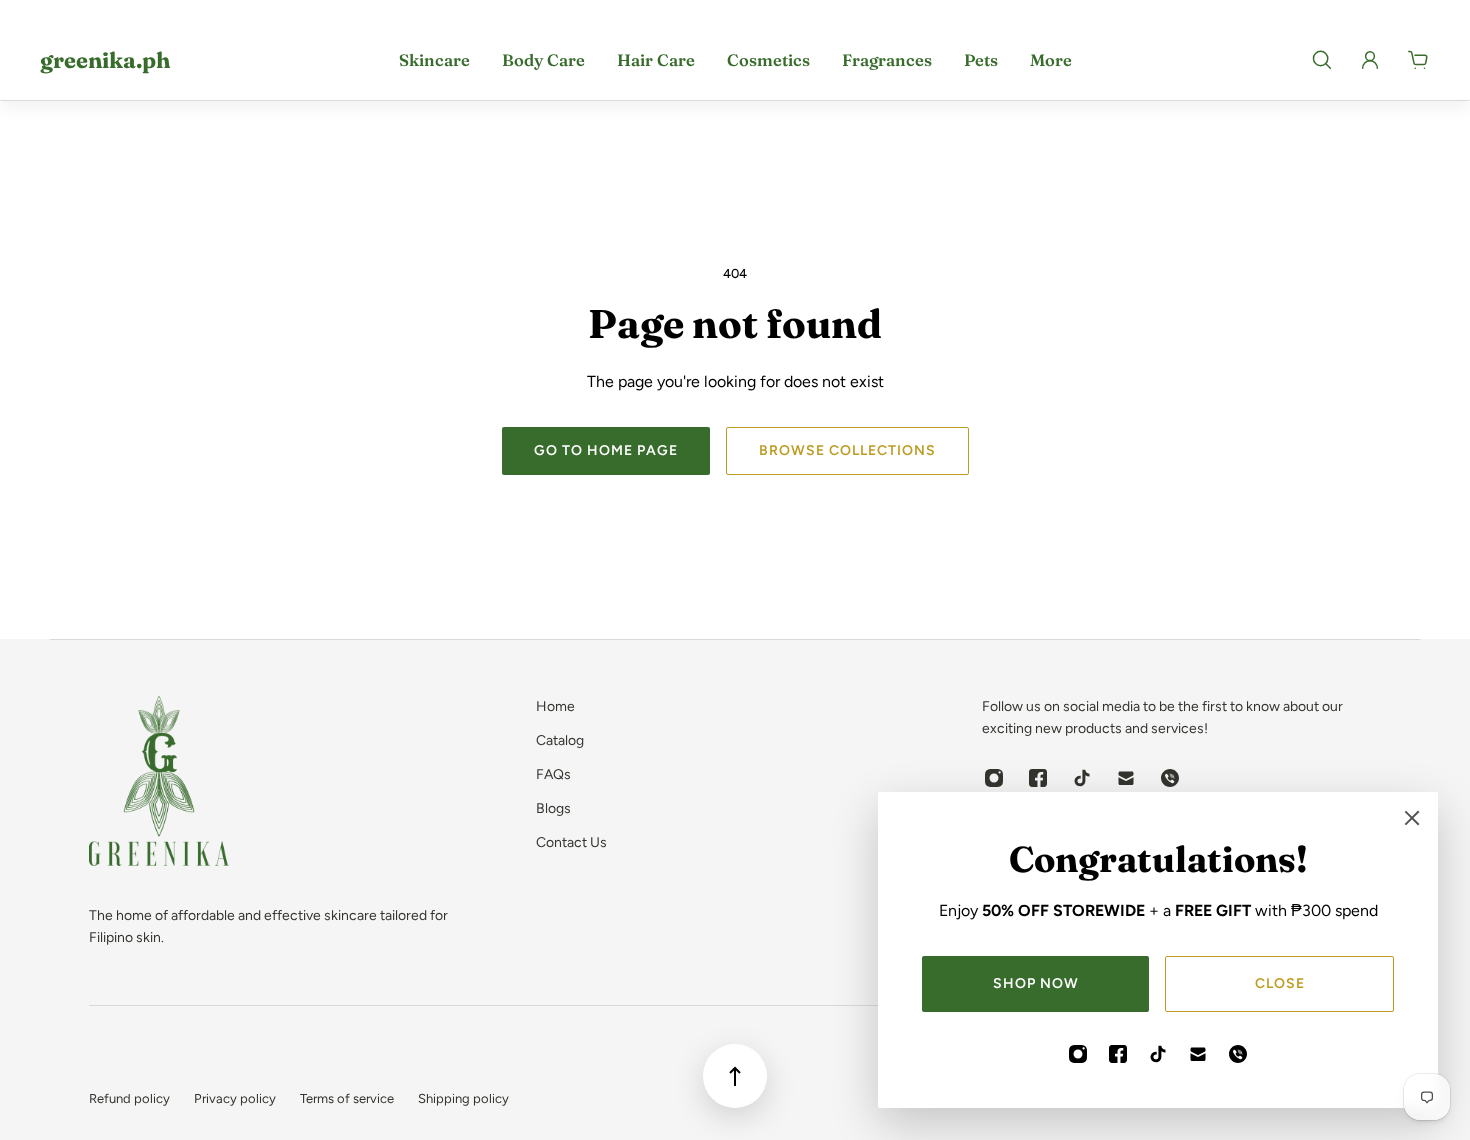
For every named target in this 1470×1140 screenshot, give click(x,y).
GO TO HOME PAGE (606, 450)
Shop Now (1036, 983)
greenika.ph (105, 60)
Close (1280, 983)
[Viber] (1238, 1054)
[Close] (1412, 818)
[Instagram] (1078, 1054)
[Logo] (159, 784)
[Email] (1198, 1054)
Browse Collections (847, 450)
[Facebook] (1118, 1054)
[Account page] (1370, 60)
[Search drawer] (1322, 60)
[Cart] (1418, 60)
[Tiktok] (1158, 1054)
